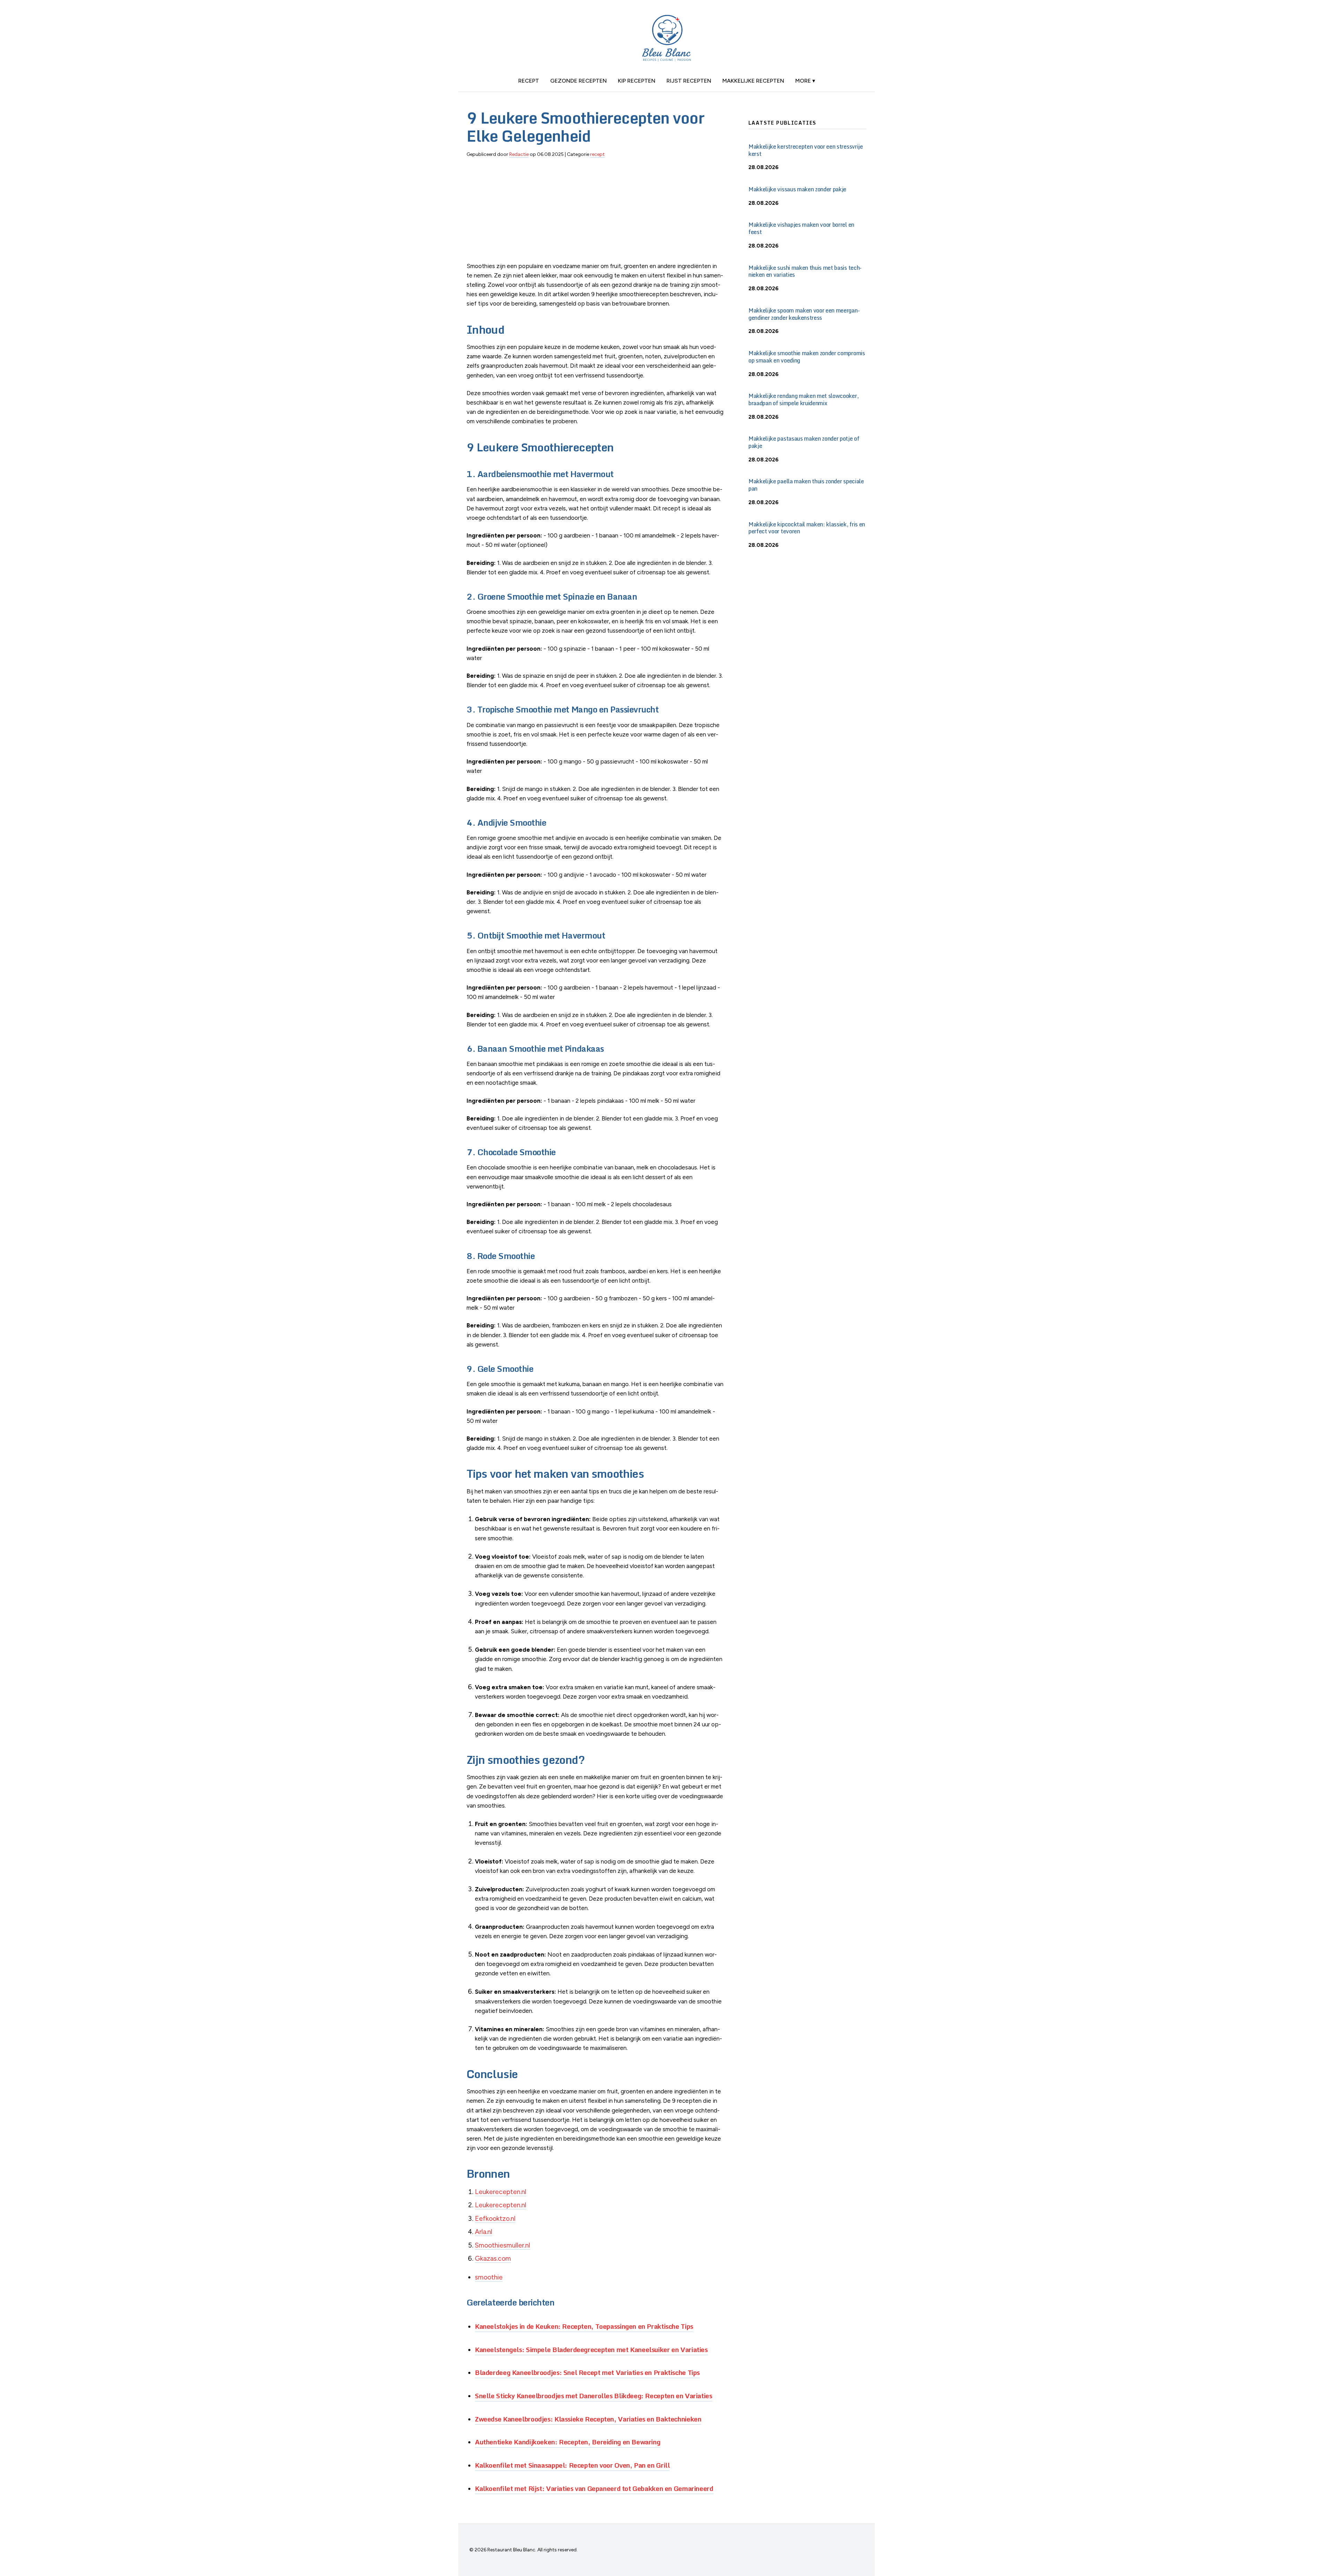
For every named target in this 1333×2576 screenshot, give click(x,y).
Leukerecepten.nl (501, 2192)
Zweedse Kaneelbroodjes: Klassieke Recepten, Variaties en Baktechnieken (588, 2419)
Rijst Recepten (689, 81)
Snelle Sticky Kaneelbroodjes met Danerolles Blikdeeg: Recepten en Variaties (594, 2396)
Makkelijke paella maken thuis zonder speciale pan (806, 485)
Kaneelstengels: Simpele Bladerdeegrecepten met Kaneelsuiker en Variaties (591, 2349)
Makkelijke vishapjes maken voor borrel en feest (801, 228)
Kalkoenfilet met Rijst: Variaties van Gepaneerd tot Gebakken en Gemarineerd (594, 2488)
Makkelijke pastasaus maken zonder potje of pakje (804, 442)
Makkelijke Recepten (753, 81)
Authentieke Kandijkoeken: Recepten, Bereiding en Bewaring (568, 2442)
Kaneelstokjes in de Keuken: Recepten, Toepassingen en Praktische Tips (584, 2326)
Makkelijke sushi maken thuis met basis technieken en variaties (805, 271)
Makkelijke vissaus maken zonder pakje (797, 189)
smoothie (489, 2277)
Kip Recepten (637, 81)
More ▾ (805, 81)
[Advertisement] (596, 213)
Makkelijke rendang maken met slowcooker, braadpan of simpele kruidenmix (803, 399)
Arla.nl (484, 2232)
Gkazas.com (493, 2258)
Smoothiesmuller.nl (502, 2245)
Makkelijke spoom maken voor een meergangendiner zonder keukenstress (804, 314)
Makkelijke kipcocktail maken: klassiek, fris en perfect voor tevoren (807, 528)
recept (529, 81)
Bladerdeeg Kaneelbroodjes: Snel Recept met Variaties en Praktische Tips (587, 2372)
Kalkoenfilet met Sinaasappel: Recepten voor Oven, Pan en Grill (572, 2465)
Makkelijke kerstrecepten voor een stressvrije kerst (806, 150)
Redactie (519, 154)
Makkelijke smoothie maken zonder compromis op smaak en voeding (807, 357)
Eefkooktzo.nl (495, 2219)
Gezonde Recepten (579, 81)
